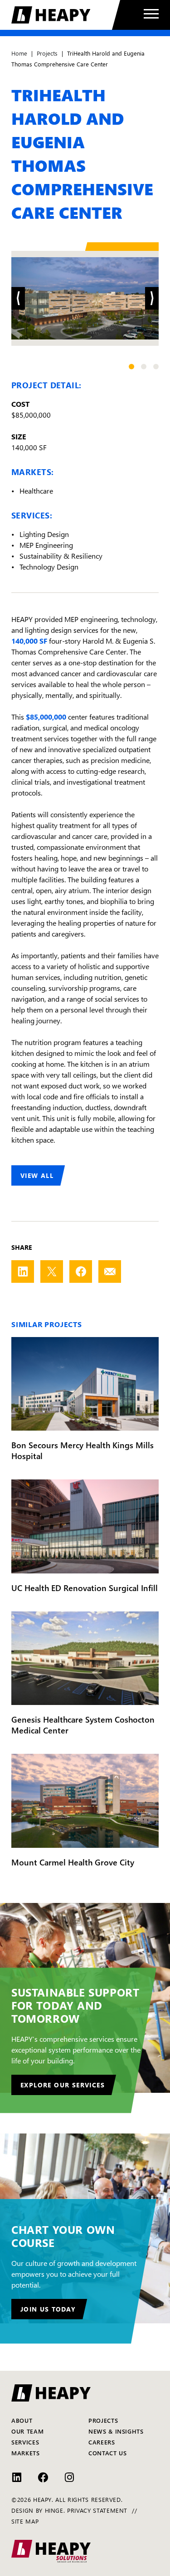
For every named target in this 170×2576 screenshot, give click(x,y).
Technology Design (49, 566)
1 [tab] (131, 367)
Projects (47, 53)
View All (37, 1175)
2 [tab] (144, 367)
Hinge (54, 2510)
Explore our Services (63, 2085)
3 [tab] (156, 367)
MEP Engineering (46, 545)
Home (19, 53)
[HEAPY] (66, 15)
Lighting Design (44, 534)
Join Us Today (48, 2309)
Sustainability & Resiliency (61, 556)
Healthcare (36, 490)
